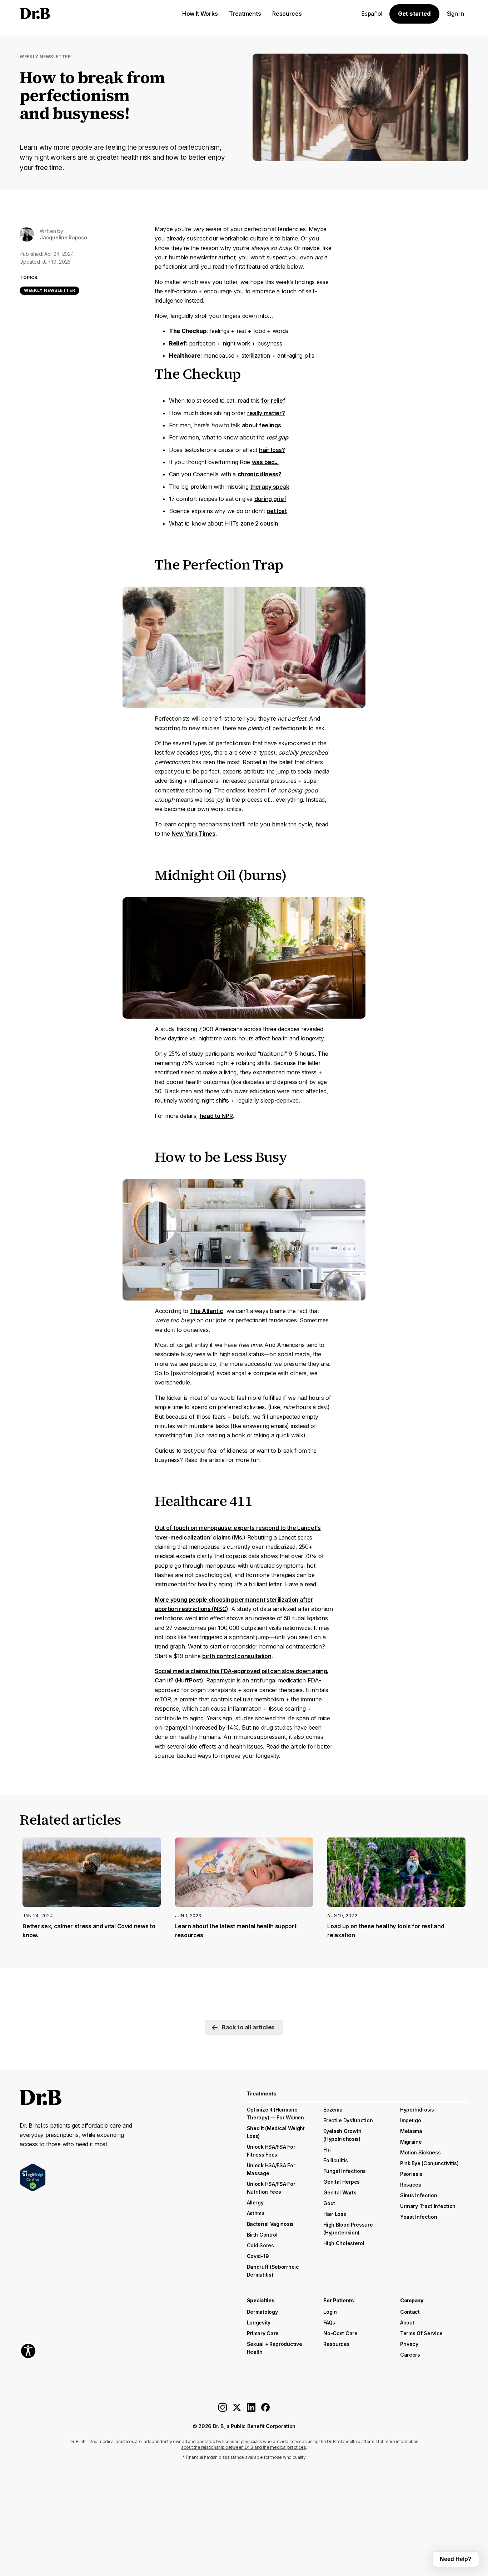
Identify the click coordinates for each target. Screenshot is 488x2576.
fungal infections (345, 2171)
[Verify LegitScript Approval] (33, 2177)
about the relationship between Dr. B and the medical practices (243, 2447)
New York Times (193, 834)
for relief (273, 401)
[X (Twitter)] (237, 2410)
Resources (336, 2344)
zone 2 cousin (259, 523)
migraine (411, 2142)
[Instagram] (223, 2410)
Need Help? (456, 2559)
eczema (333, 2110)
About (407, 2323)
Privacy (409, 2344)
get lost (277, 511)
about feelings (262, 425)
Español (372, 14)
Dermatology (262, 2312)
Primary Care (263, 2333)
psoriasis (411, 2174)
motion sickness (420, 2152)
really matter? (266, 413)
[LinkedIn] (251, 2410)
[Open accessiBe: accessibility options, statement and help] (28, 2351)
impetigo (411, 2120)
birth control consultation (237, 1656)
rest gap (277, 437)
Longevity (259, 2323)
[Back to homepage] (73, 14)
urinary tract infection (428, 2206)
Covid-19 (258, 2256)
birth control (262, 2235)
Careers (410, 2355)
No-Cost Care (340, 2333)
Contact (410, 2312)
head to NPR (216, 1116)
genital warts (340, 2192)
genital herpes (342, 2182)
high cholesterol (344, 2243)
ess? (260, 474)
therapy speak (270, 487)
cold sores (260, 2245)
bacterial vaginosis (270, 2224)
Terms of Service (421, 2333)
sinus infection (419, 2195)
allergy (255, 2202)
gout (329, 2203)
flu (327, 2150)
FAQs (329, 2323)
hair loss (335, 2214)
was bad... (265, 462)
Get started (414, 14)
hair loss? (272, 450)
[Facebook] (265, 2410)
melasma (411, 2131)
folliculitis (335, 2160)
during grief (270, 499)
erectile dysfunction (348, 2120)
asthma (256, 2213)
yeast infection (419, 2217)
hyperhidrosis (417, 2110)
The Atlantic (206, 1311)
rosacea (411, 2185)
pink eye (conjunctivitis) (429, 2163)
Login (330, 2312)
